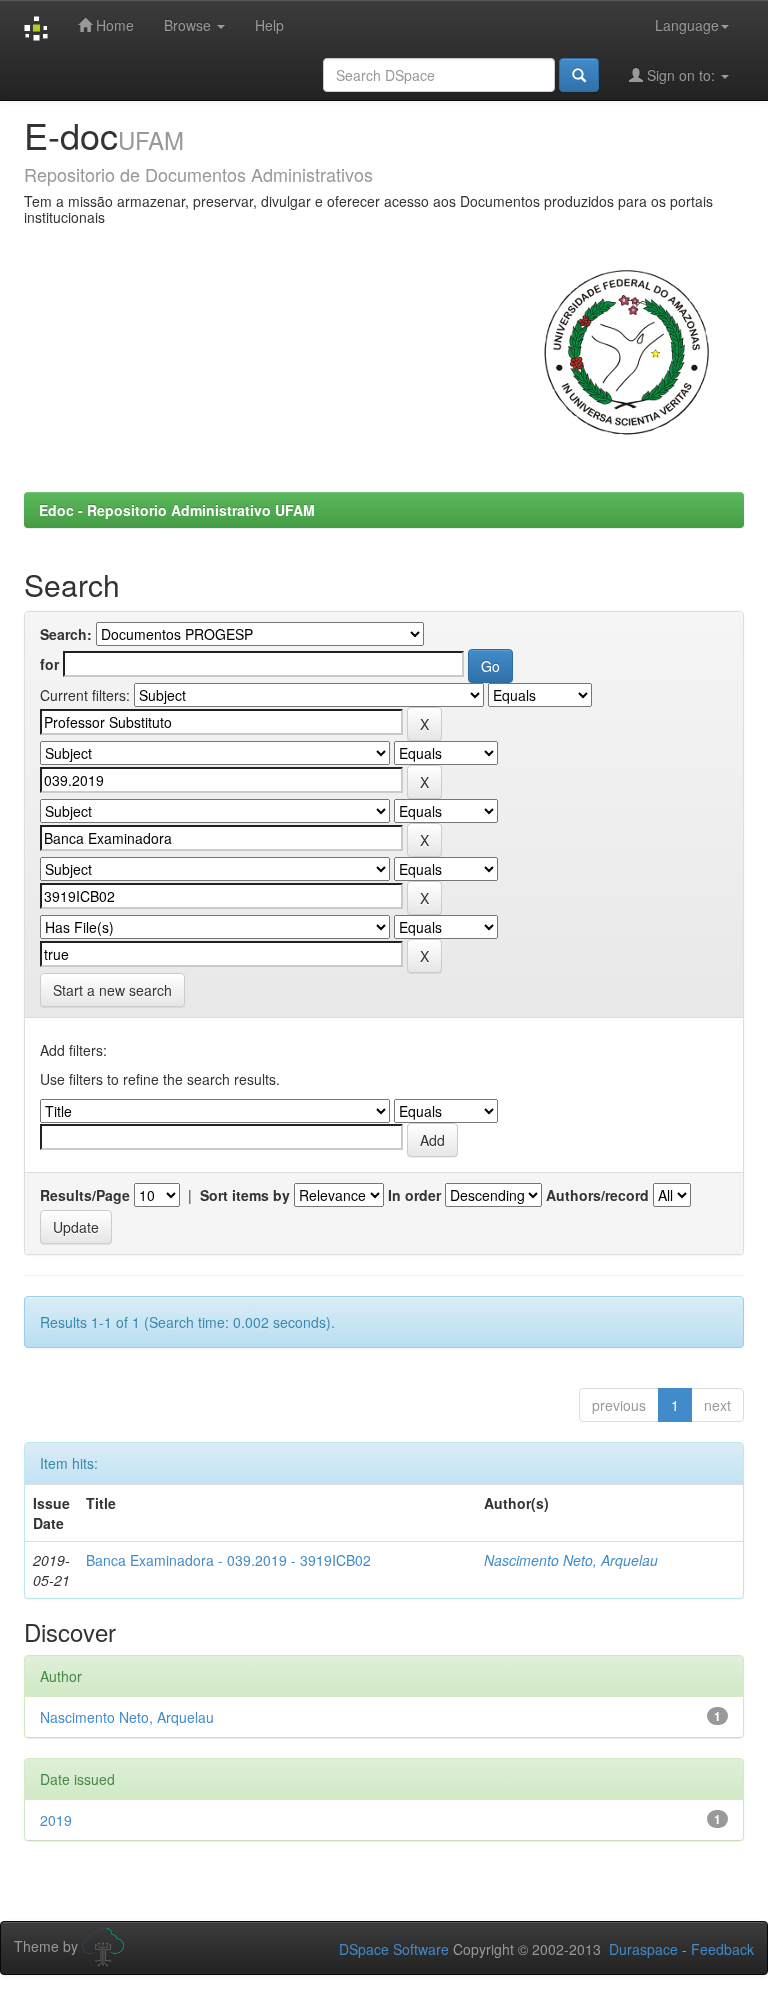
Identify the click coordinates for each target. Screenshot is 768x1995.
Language (687, 25)
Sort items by (245, 1195)
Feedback (722, 1949)
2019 (56, 1820)
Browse (189, 25)
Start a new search (112, 990)
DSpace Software (394, 1949)
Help (269, 25)
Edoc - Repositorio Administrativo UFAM (177, 510)
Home (113, 25)
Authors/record (597, 1195)
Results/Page (85, 1195)
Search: (66, 634)
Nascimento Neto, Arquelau (571, 1560)
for (49, 664)
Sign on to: (681, 75)
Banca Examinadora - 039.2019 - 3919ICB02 (228, 1560)
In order (414, 1195)
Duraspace (643, 1949)
